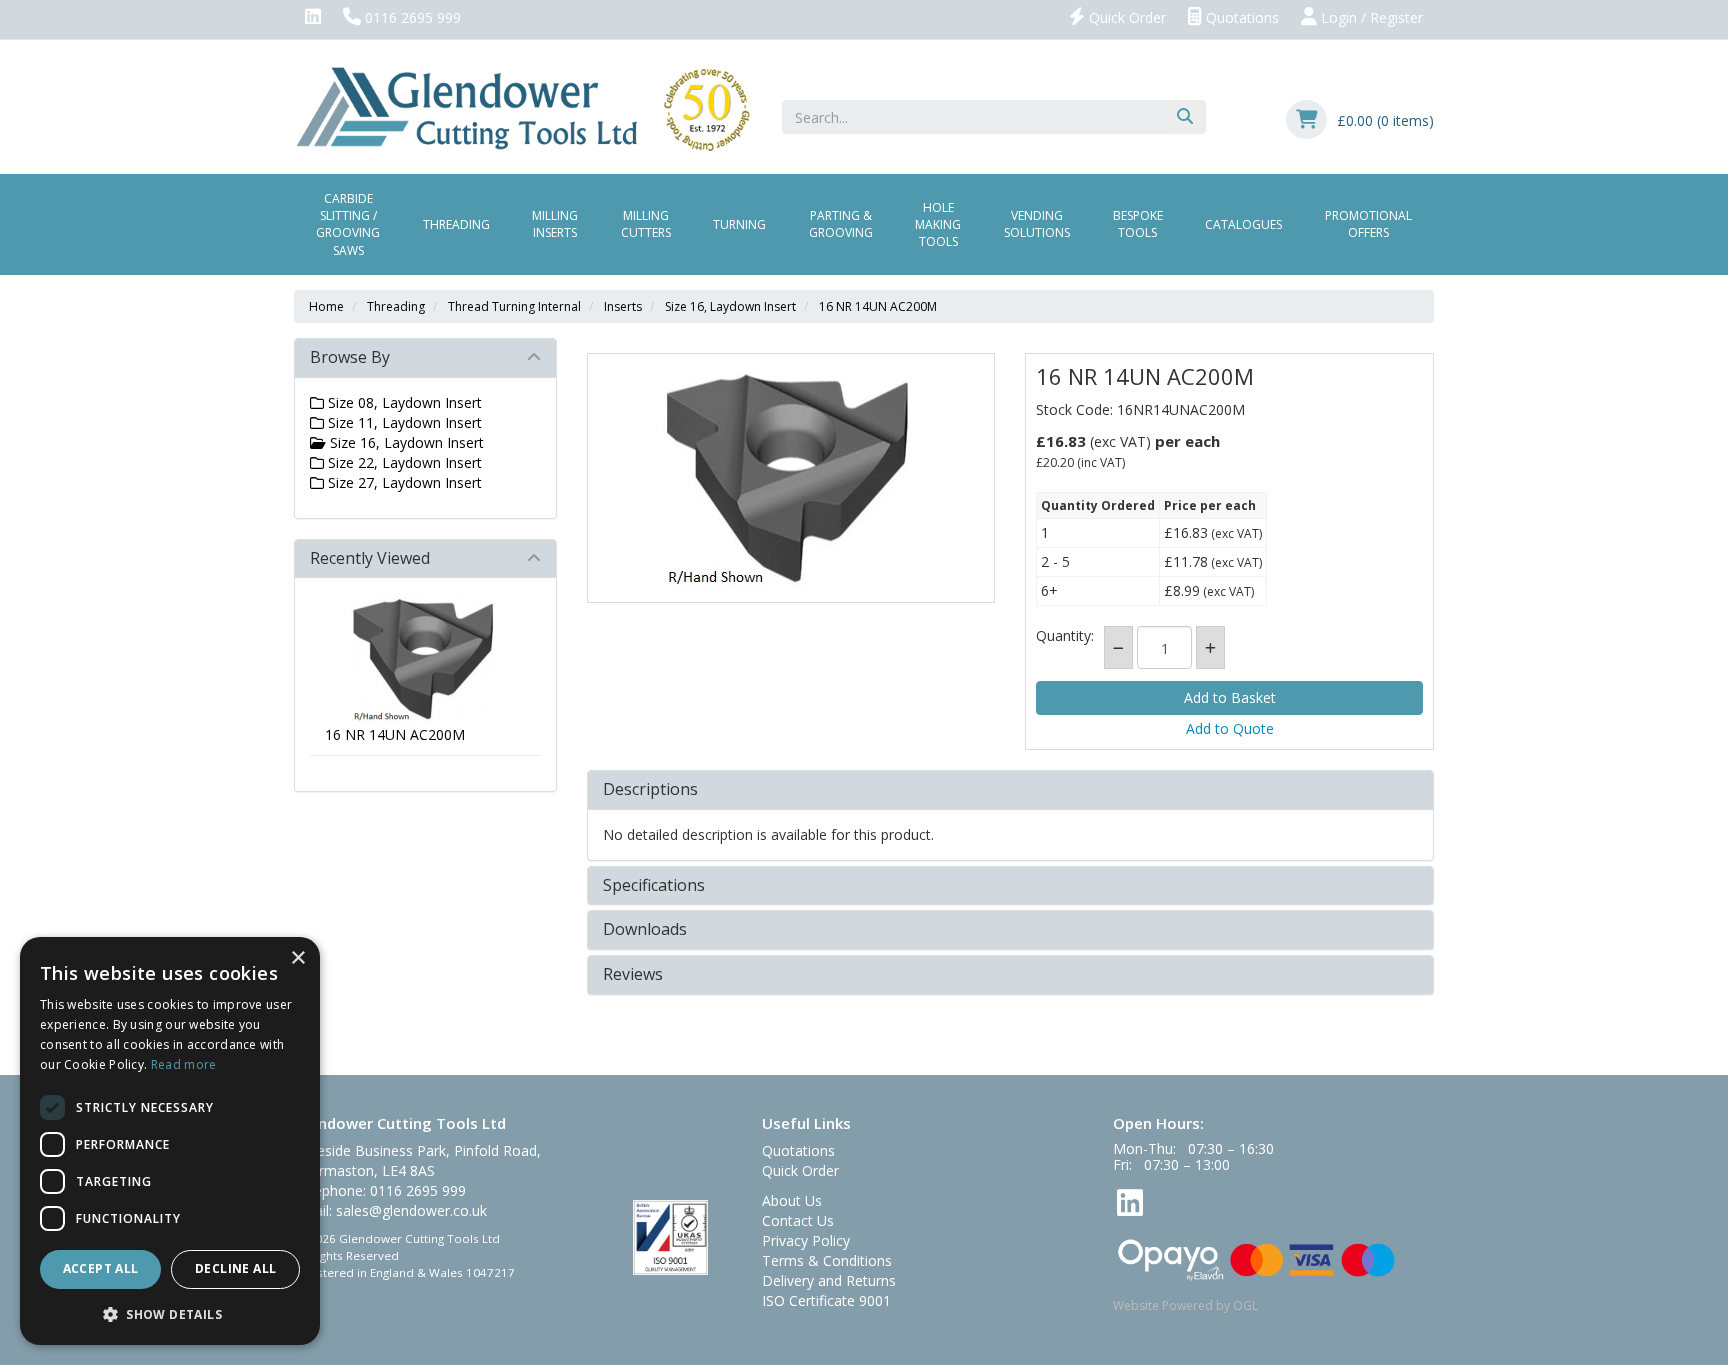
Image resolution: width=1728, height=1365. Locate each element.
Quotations (1240, 17)
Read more (184, 1064)
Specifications (654, 886)
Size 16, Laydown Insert (730, 306)
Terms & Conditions (827, 1260)
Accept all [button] (101, 1268)
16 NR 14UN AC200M (878, 306)
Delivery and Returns (829, 1280)
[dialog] (170, 1141)
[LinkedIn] (313, 18)
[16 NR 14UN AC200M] (791, 478)
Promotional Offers (1368, 224)
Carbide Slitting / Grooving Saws (348, 224)
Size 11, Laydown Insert (403, 422)
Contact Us (798, 1220)
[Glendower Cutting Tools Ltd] (522, 107)
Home (326, 306)
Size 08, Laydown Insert (403, 402)
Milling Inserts (555, 224)
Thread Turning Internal (514, 306)
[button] (170, 1313)
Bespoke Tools (1138, 224)
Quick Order (1125, 17)
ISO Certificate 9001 (826, 1300)
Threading (456, 224)
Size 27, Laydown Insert (403, 482)
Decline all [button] (235, 1268)
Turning (739, 224)
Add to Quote (1230, 728)
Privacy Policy (806, 1240)
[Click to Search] (1185, 117)
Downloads (645, 930)
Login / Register (1370, 17)
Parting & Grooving (841, 224)
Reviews (633, 975)
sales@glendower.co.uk (411, 1210)
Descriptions (650, 790)
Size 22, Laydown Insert (403, 462)
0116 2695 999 (411, 17)
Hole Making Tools (938, 224)
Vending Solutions (1037, 224)
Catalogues (1243, 224)
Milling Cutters (646, 224)
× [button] (297, 958)
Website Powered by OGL (1185, 1305)
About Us (792, 1200)
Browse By (350, 357)
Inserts (623, 306)
